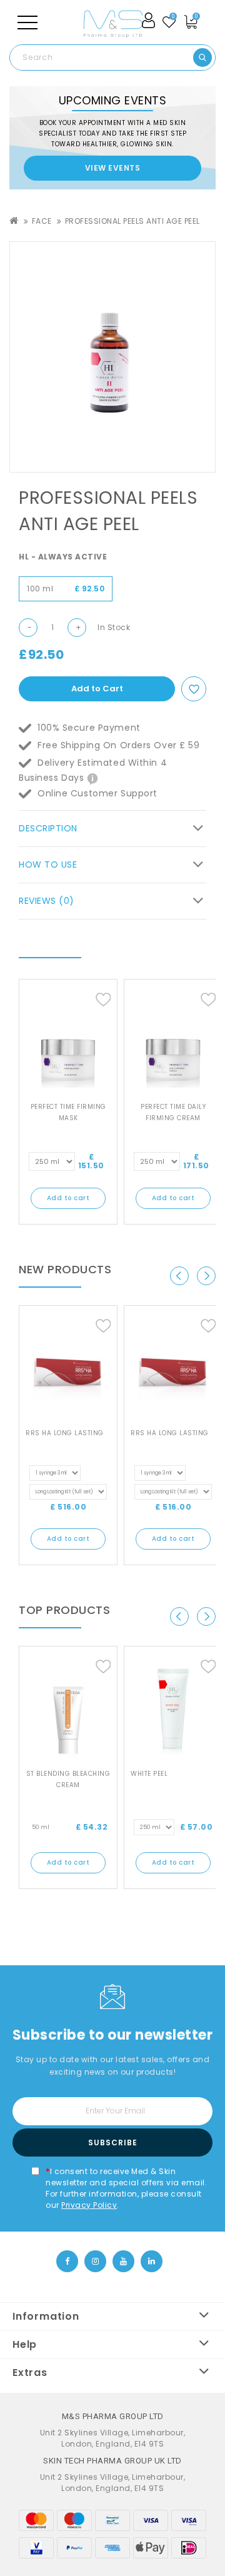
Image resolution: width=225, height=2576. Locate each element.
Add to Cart (97, 689)
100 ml (66, 589)
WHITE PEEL (149, 1774)
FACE (42, 221)
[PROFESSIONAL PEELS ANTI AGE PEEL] (112, 357)
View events (113, 168)
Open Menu (27, 23)
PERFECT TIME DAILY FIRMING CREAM (173, 1112)
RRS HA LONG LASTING (65, 1433)
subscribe (113, 2142)
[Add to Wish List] (194, 690)
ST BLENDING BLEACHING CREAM (68, 1779)
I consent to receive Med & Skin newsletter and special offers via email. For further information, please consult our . (126, 2188)
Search (202, 58)
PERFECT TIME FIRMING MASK (68, 1112)
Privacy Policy (89, 2205)
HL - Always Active (63, 557)
